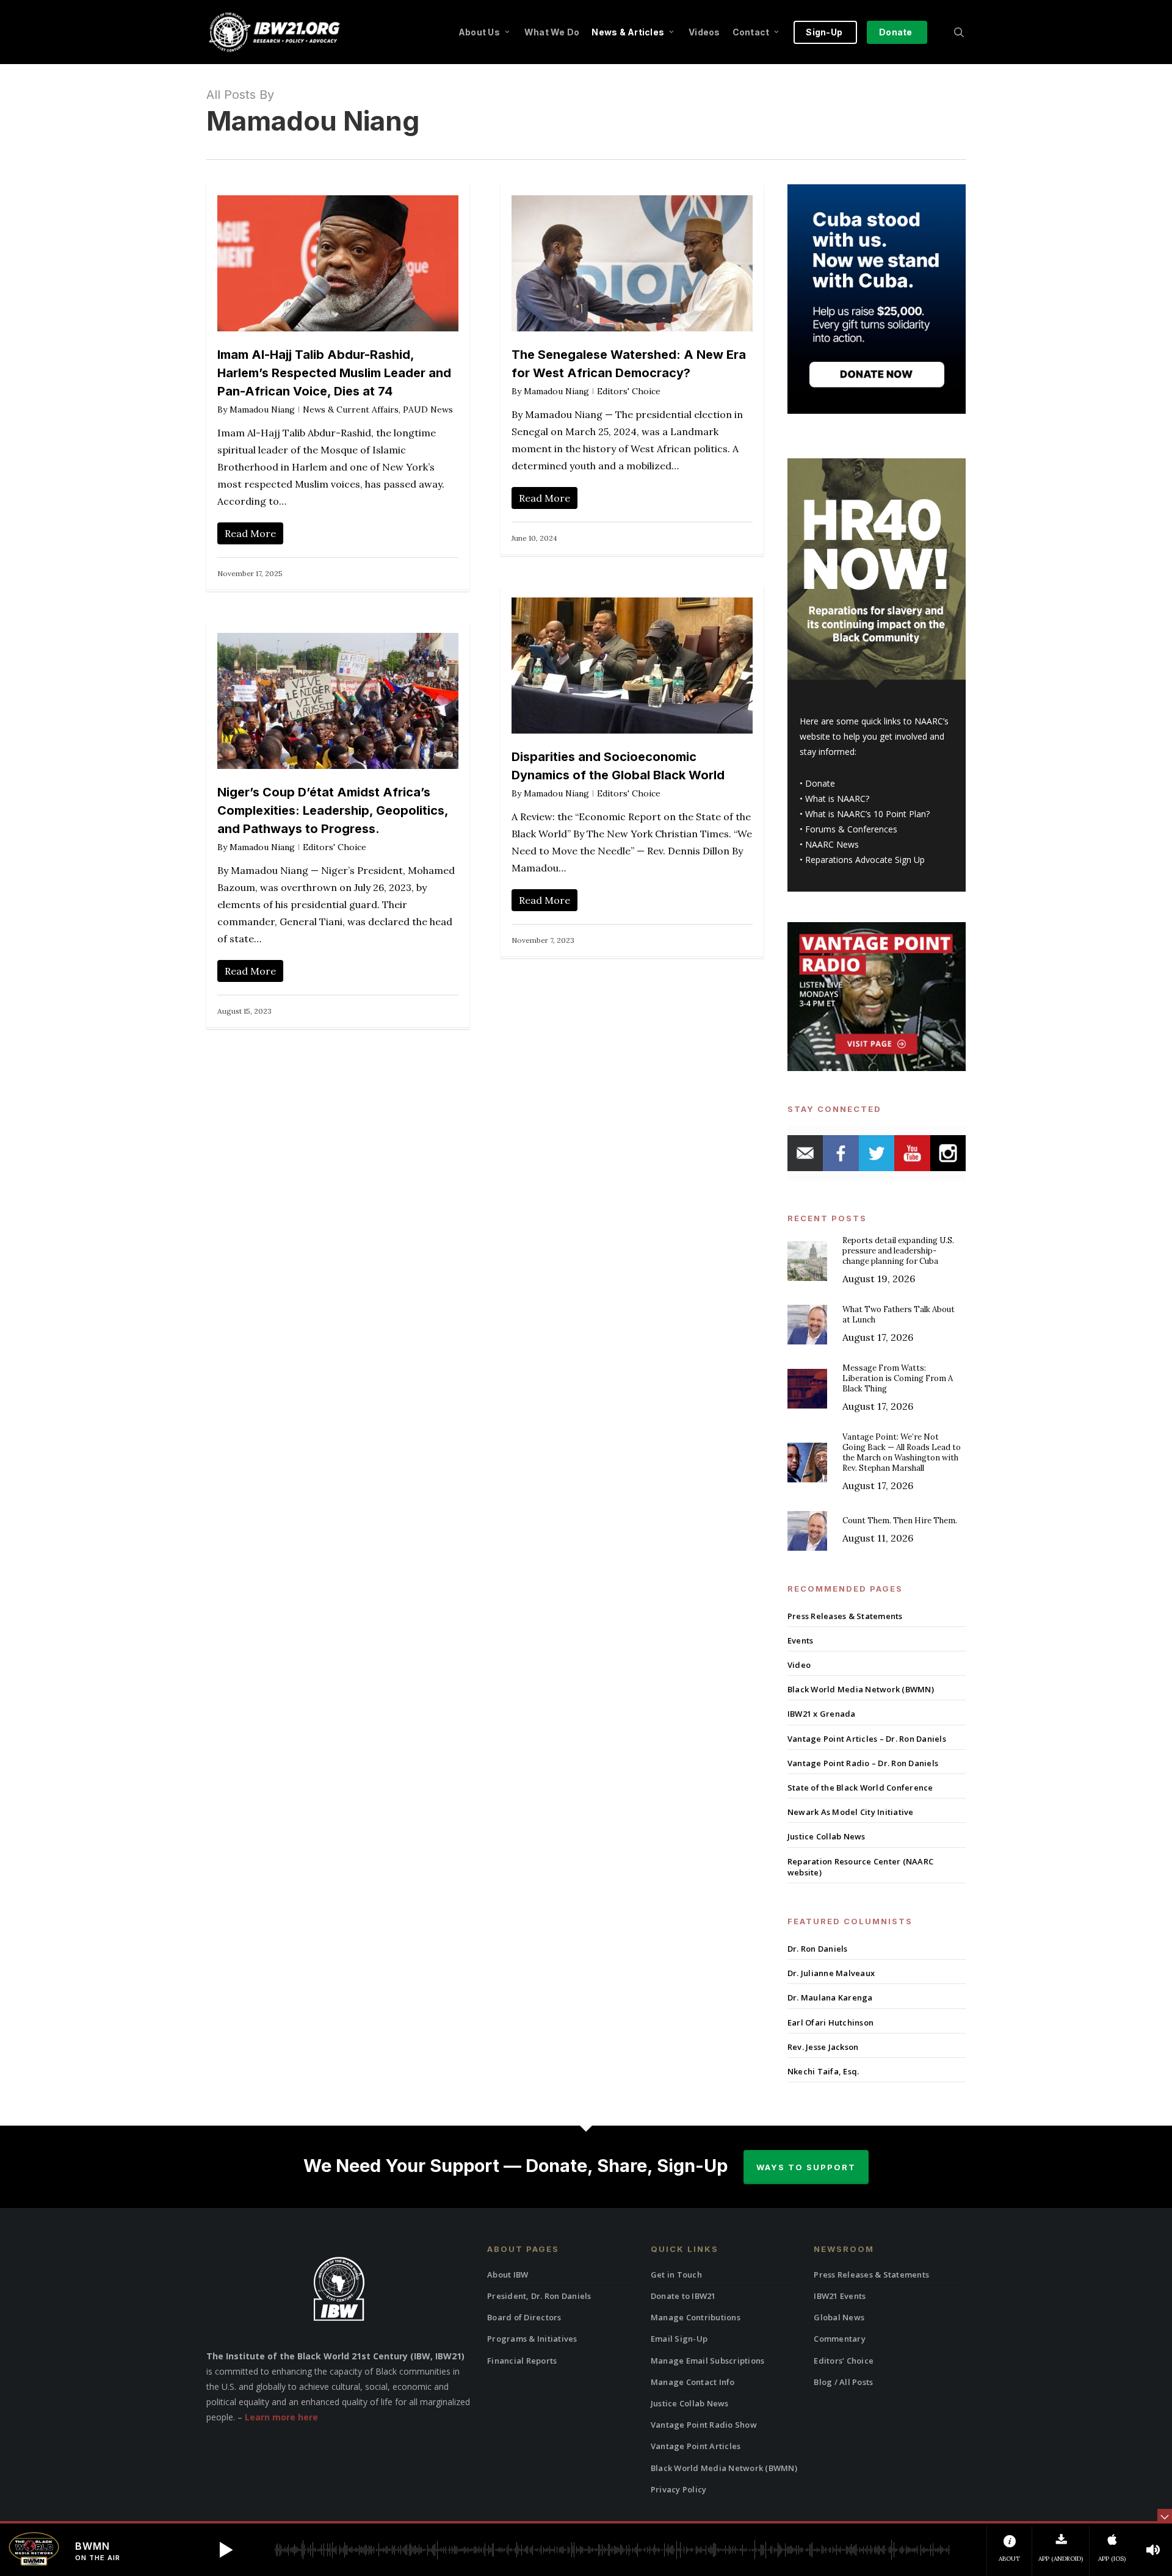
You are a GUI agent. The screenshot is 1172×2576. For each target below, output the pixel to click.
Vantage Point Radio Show (704, 2425)
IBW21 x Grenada (822, 1714)
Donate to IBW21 (683, 2296)
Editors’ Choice (844, 2361)
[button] (226, 2550)
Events (801, 1640)
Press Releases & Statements (845, 1616)
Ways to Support (806, 2167)
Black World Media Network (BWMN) (861, 1689)
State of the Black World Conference (860, 1788)
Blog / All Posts (843, 2382)
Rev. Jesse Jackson (823, 2047)
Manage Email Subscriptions (708, 2361)
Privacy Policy (679, 2489)
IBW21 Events (840, 2296)
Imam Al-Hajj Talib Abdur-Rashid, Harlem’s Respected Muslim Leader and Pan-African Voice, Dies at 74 (334, 373)
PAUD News (428, 409)
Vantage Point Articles (696, 2446)
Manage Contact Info (693, 2382)
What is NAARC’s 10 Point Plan (866, 814)
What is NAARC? (837, 799)
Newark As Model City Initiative (851, 1812)
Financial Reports (522, 2361)
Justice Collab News (827, 1836)
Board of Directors (524, 2317)
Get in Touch (676, 2275)
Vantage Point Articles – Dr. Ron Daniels (867, 1739)
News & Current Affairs (351, 409)
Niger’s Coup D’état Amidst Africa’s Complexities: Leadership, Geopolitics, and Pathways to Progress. (333, 810)
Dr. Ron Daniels (818, 1949)
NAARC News (832, 844)
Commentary (840, 2339)
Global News (839, 2317)
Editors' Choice (629, 391)
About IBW (508, 2275)
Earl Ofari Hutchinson (830, 2022)
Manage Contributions (696, 2317)
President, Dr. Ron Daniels (539, 2296)
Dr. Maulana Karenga (830, 1997)
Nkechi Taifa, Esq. (823, 2071)
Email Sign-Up (679, 2339)
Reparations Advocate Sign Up (865, 860)
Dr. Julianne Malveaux (831, 1973)
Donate (820, 783)
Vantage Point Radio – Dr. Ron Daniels (863, 1763)
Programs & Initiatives (532, 2339)
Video (799, 1665)
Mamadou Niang (262, 409)
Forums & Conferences (851, 829)
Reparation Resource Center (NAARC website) (860, 1867)
